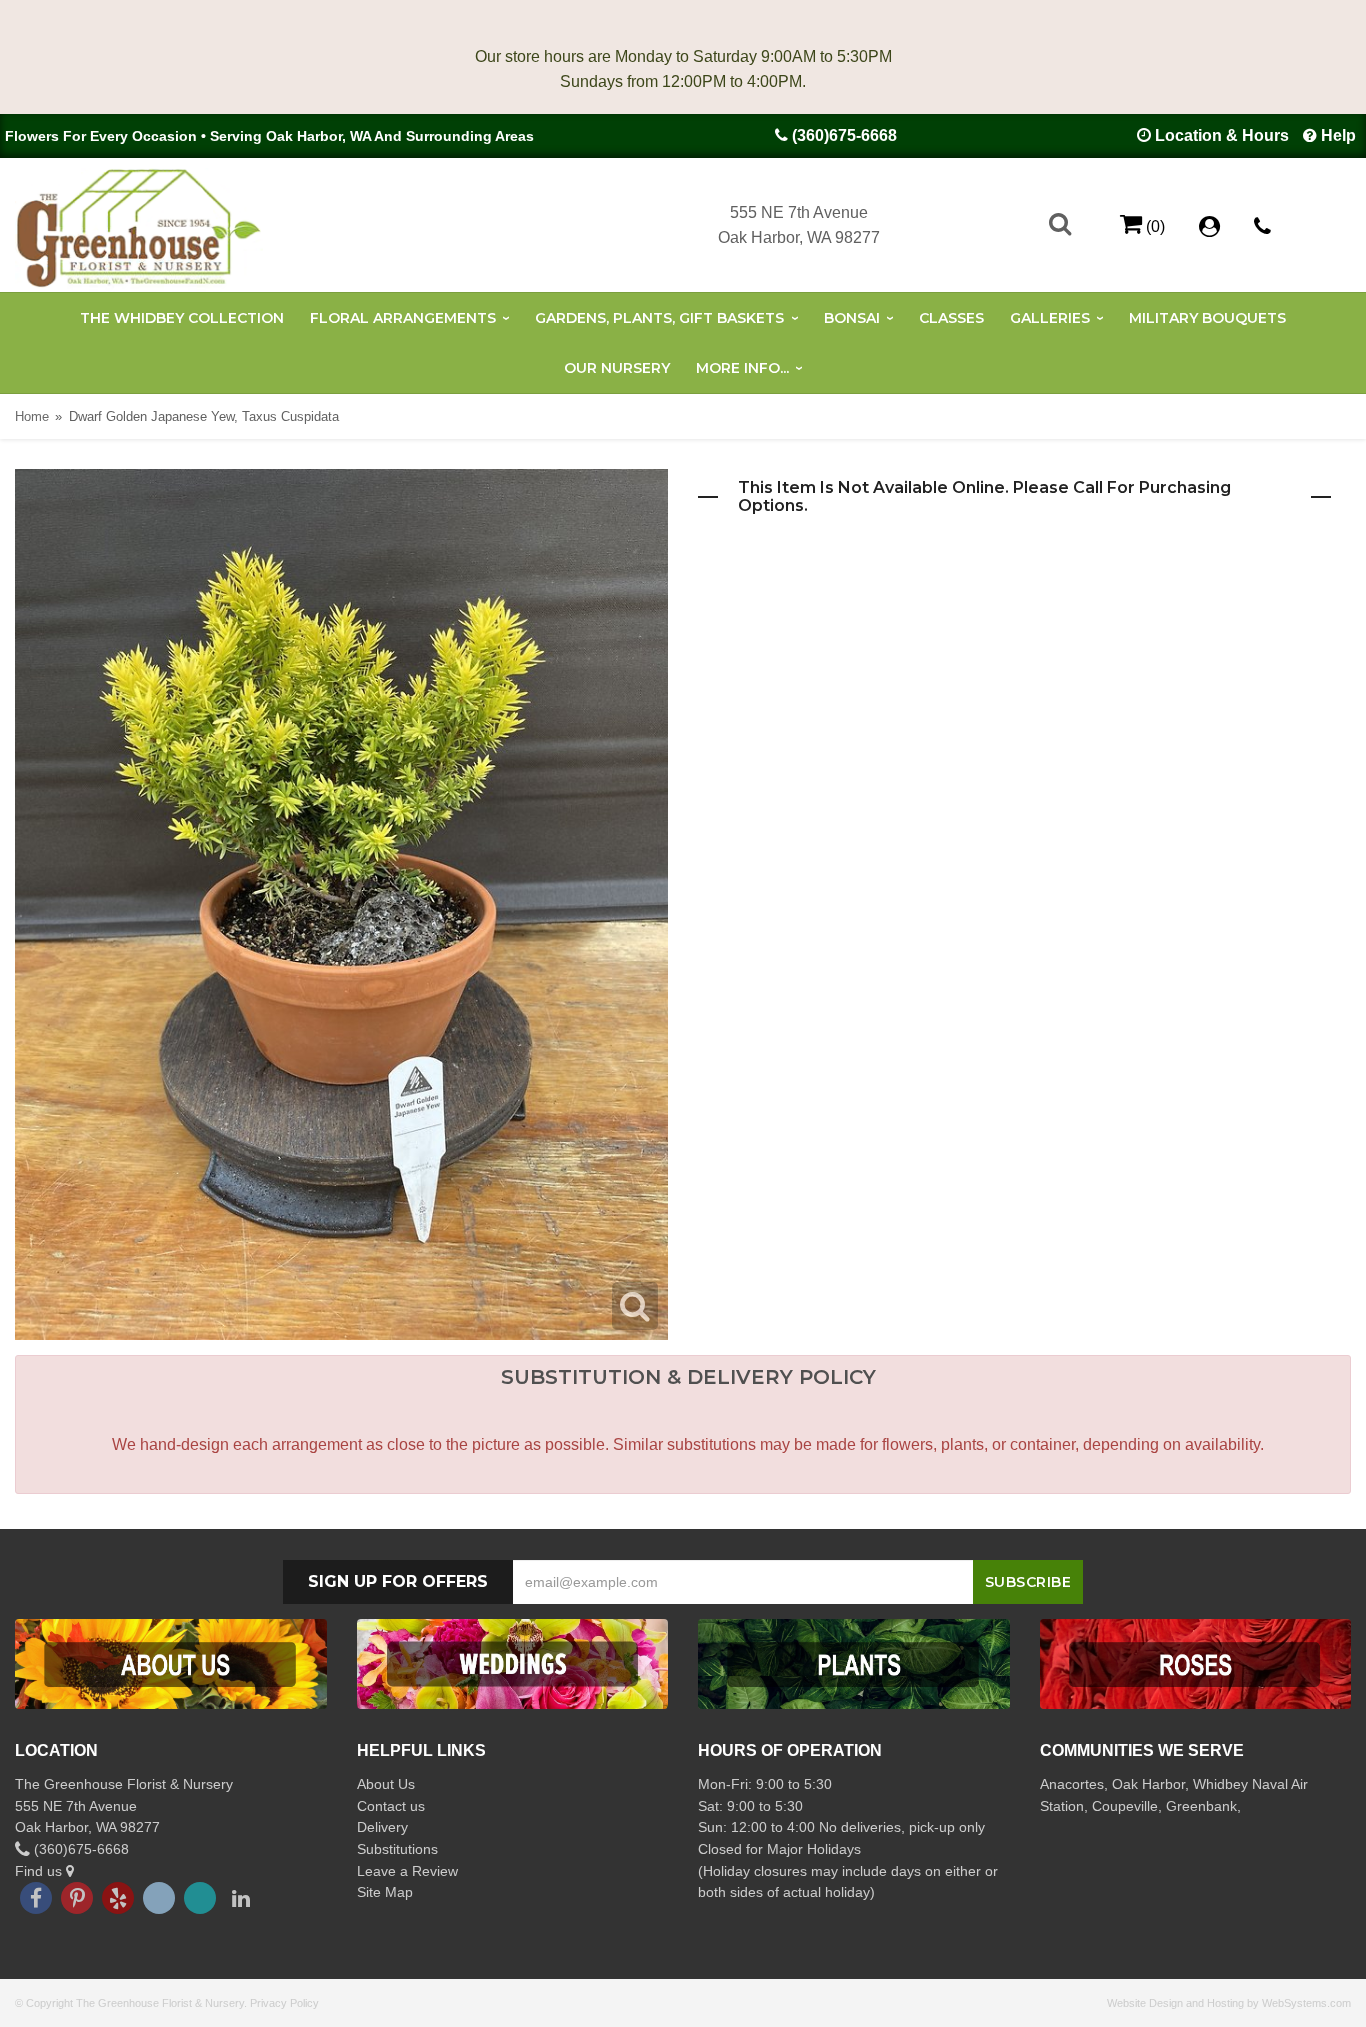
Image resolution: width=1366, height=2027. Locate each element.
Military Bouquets (1207, 318)
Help (1338, 135)
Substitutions (397, 1849)
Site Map (385, 1892)
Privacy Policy (284, 2003)
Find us (40, 1871)
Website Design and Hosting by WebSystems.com (1229, 2003)
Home (32, 416)
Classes (951, 318)
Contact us (391, 1806)
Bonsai (852, 318)
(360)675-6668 (844, 135)
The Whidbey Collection (182, 318)
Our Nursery (617, 368)
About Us (386, 1784)
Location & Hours (1222, 135)
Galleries (1050, 318)
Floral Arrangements (403, 318)
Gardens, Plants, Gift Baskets (659, 318)
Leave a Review (407, 1871)
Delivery (382, 1827)
